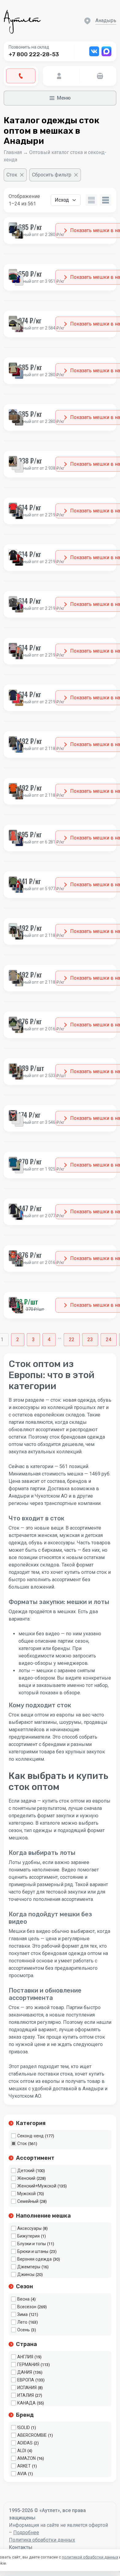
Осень (24, 2330)
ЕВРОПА (26, 2380)
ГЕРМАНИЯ (28, 2365)
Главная (13, 152)
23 (90, 1339)
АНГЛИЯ (25, 2357)
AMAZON (26, 2458)
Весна (23, 2299)
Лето (22, 2322)
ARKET (24, 2466)
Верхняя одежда (34, 2259)
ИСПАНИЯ (27, 2388)
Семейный (28, 2201)
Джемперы (29, 2267)
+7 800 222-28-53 (34, 54)
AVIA (22, 2474)
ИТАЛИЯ (26, 2395)
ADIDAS (25, 2443)
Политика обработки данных (42, 2540)
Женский (26, 2178)
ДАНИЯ (25, 2372)
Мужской (26, 2194)
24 (109, 1339)
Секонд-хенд (30, 2136)
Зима (22, 2314)
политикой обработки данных (90, 2557)
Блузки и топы (32, 2244)
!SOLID (24, 2428)
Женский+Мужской (37, 2186)
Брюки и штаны (33, 2251)
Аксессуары (29, 2228)
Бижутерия (28, 2236)
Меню (64, 98)
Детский (26, 2171)
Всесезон (27, 2307)
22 (72, 1339)
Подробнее (26, 2533)
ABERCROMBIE (32, 2435)
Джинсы (26, 2274)
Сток (22, 2143)
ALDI (22, 2451)
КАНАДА (26, 2403)
